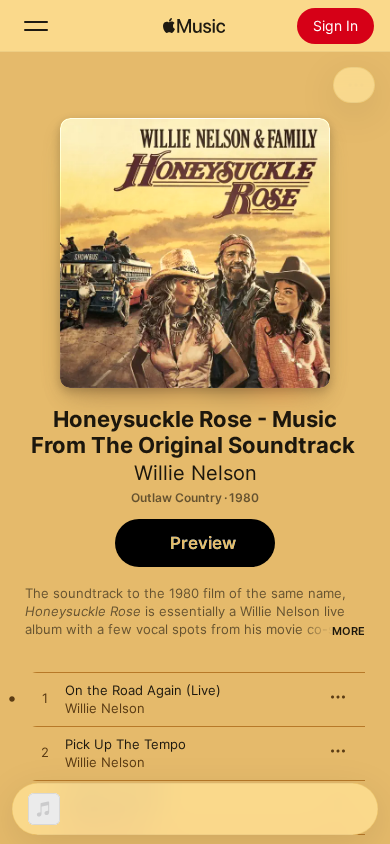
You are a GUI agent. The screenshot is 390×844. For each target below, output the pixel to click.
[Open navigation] (36, 26)
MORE (348, 631)
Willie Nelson (195, 473)
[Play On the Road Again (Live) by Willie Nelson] (45, 699)
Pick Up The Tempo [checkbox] (125, 744)
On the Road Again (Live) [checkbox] (143, 690)
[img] (194, 26)
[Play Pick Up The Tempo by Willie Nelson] (45, 753)
